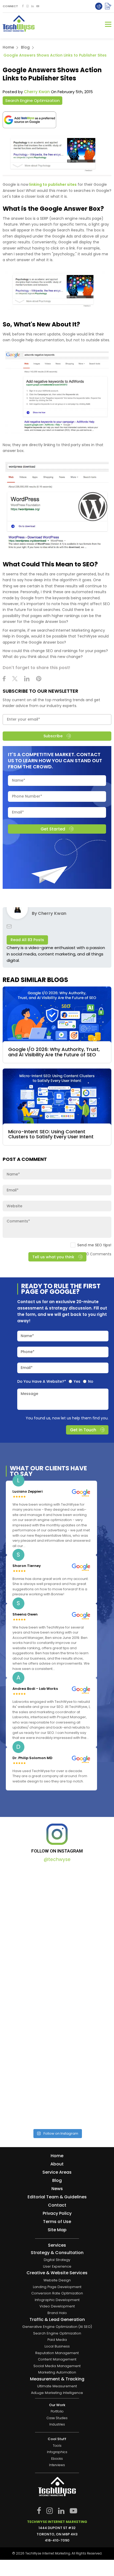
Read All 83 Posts (27, 940)
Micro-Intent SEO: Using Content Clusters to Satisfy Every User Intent (51, 1134)
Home (8, 47)
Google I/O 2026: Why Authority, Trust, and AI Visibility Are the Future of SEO (54, 1052)
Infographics (57, 2452)
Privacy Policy (57, 2213)
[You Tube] (38, 6)
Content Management (57, 2360)
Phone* (28, 1352)
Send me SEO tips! (94, 1245)
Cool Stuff (57, 2439)
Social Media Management (57, 2366)
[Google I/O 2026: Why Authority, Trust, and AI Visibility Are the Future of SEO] (57, 1015)
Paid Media (57, 2340)
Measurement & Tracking (57, 2379)
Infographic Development (57, 2300)
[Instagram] (27, 6)
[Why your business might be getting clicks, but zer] (57, 2028)
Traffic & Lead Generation (57, 2320)
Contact (57, 2205)
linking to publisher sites (52, 184)
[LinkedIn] (32, 6)
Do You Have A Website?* (42, 1382)
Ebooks (57, 2459)
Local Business (57, 2346)
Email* (27, 1368)
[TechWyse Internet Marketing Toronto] (19, 24)
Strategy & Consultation (57, 2253)
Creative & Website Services (57, 2273)
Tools (57, 2446)
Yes (77, 1382)
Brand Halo (57, 2313)
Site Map (57, 2230)
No (91, 1382)
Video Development (57, 2306)
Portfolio (57, 2412)
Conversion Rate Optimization (57, 2293)
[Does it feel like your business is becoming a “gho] (57, 1964)
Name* (27, 1336)
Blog (25, 47)
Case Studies (57, 2418)
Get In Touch (83, 1430)
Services (57, 2245)
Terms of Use (57, 2222)
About (57, 2164)
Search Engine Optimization (32, 100)
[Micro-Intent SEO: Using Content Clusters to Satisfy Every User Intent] (57, 1097)
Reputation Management (57, 2353)
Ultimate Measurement (57, 2386)
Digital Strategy (57, 2260)
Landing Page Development (57, 2287)
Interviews (57, 2465)
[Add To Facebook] (23, 6)
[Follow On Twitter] (15, 679)
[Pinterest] (39, 679)
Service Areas (57, 2172)
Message (29, 1394)
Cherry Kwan (37, 92)
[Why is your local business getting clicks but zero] (57, 2091)
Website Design (57, 2280)
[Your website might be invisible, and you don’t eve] (57, 1901)
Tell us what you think (53, 1257)
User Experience (57, 2266)
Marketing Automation (57, 2373)
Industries (57, 2425)
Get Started (53, 829)
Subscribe (53, 736)
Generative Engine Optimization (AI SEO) (57, 2327)
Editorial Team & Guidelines (57, 2197)
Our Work (57, 2405)
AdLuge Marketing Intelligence (57, 2393)
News (57, 2189)
